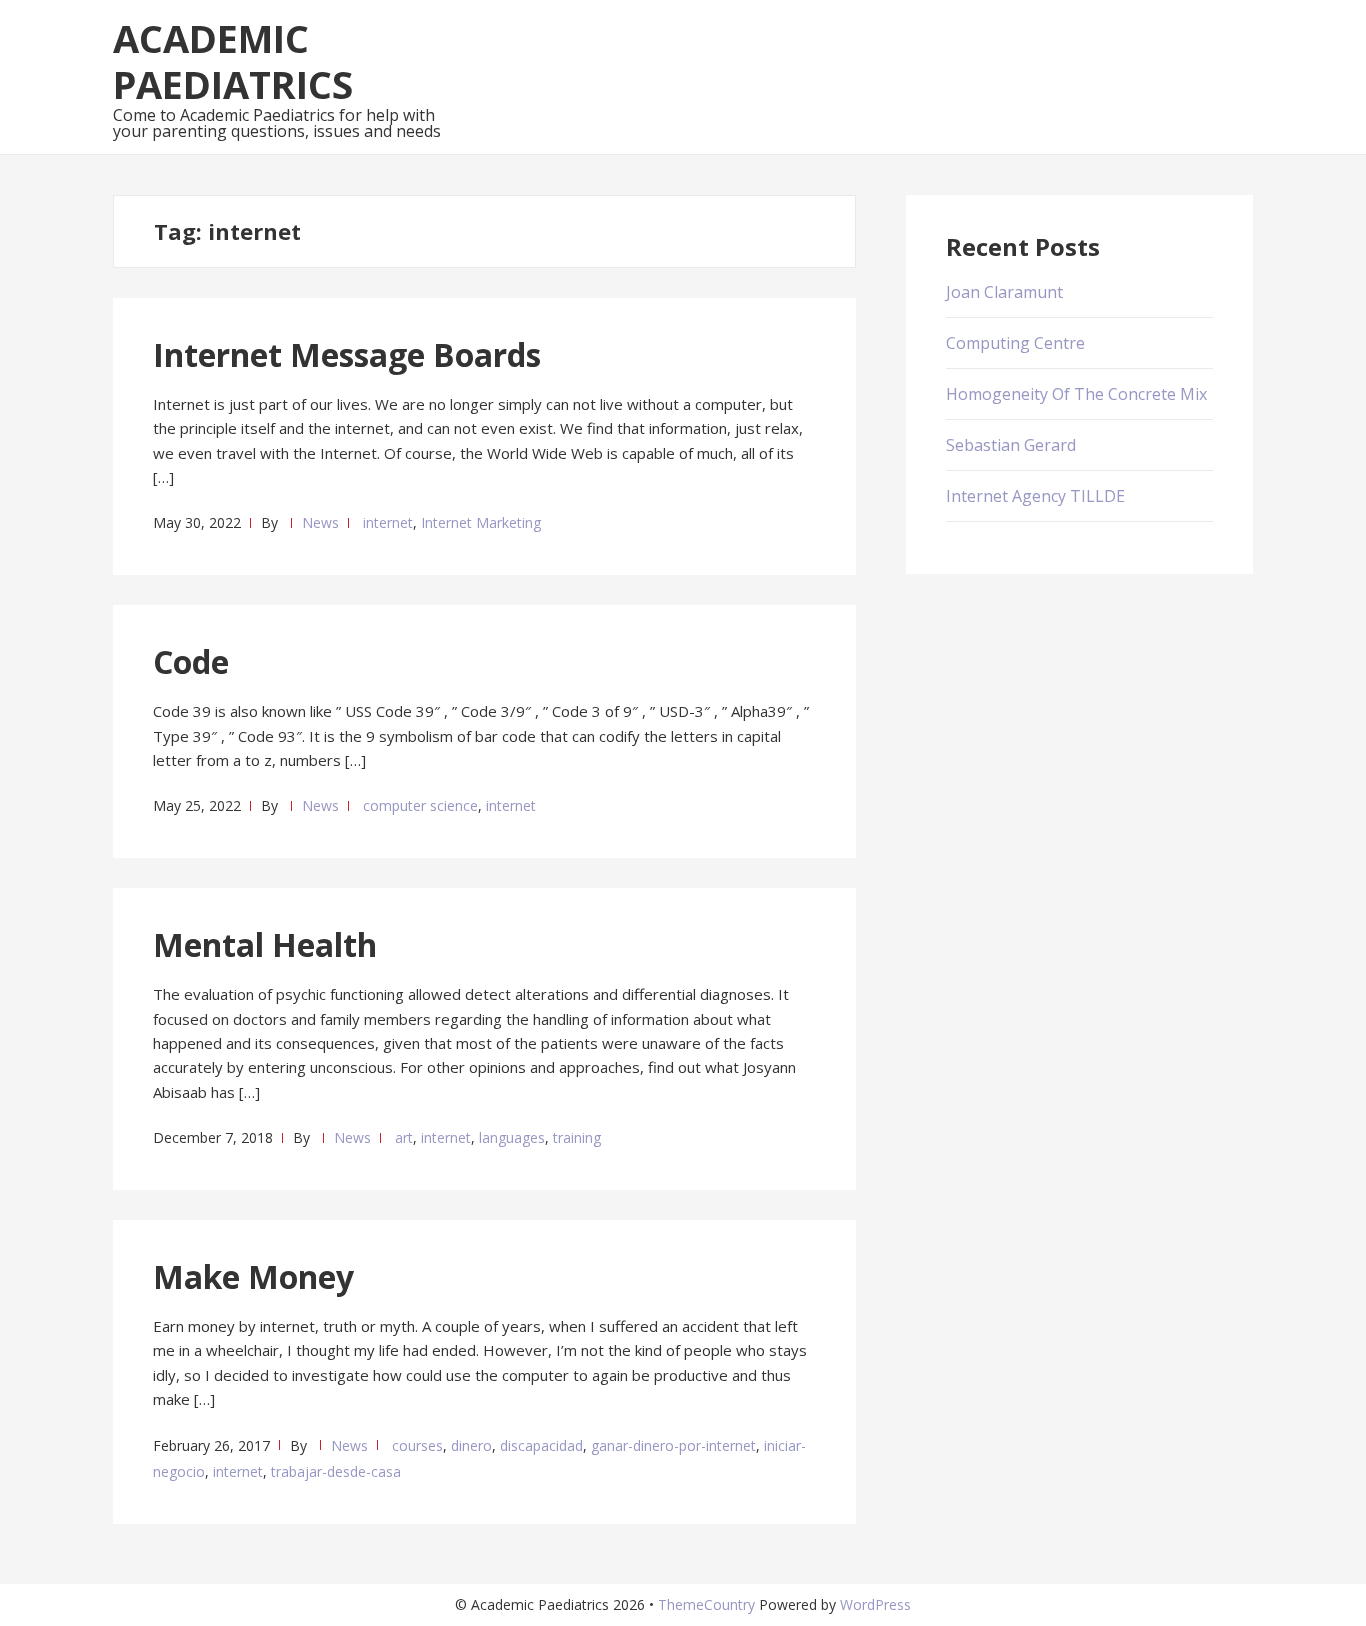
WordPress (875, 1604)
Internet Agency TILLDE (1035, 496)
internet (388, 522)
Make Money (253, 1276)
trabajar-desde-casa (336, 1471)
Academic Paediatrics (233, 61)
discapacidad (541, 1445)
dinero (471, 1445)
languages (512, 1137)
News (320, 522)
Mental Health (265, 944)
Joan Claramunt (1004, 292)
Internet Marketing (481, 522)
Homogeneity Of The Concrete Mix (1076, 394)
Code (191, 661)
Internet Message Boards (347, 354)
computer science (420, 805)
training (577, 1137)
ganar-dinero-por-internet (673, 1445)
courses (417, 1445)
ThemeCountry (706, 1604)
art (404, 1137)
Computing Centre (1015, 343)
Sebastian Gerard (1011, 445)
